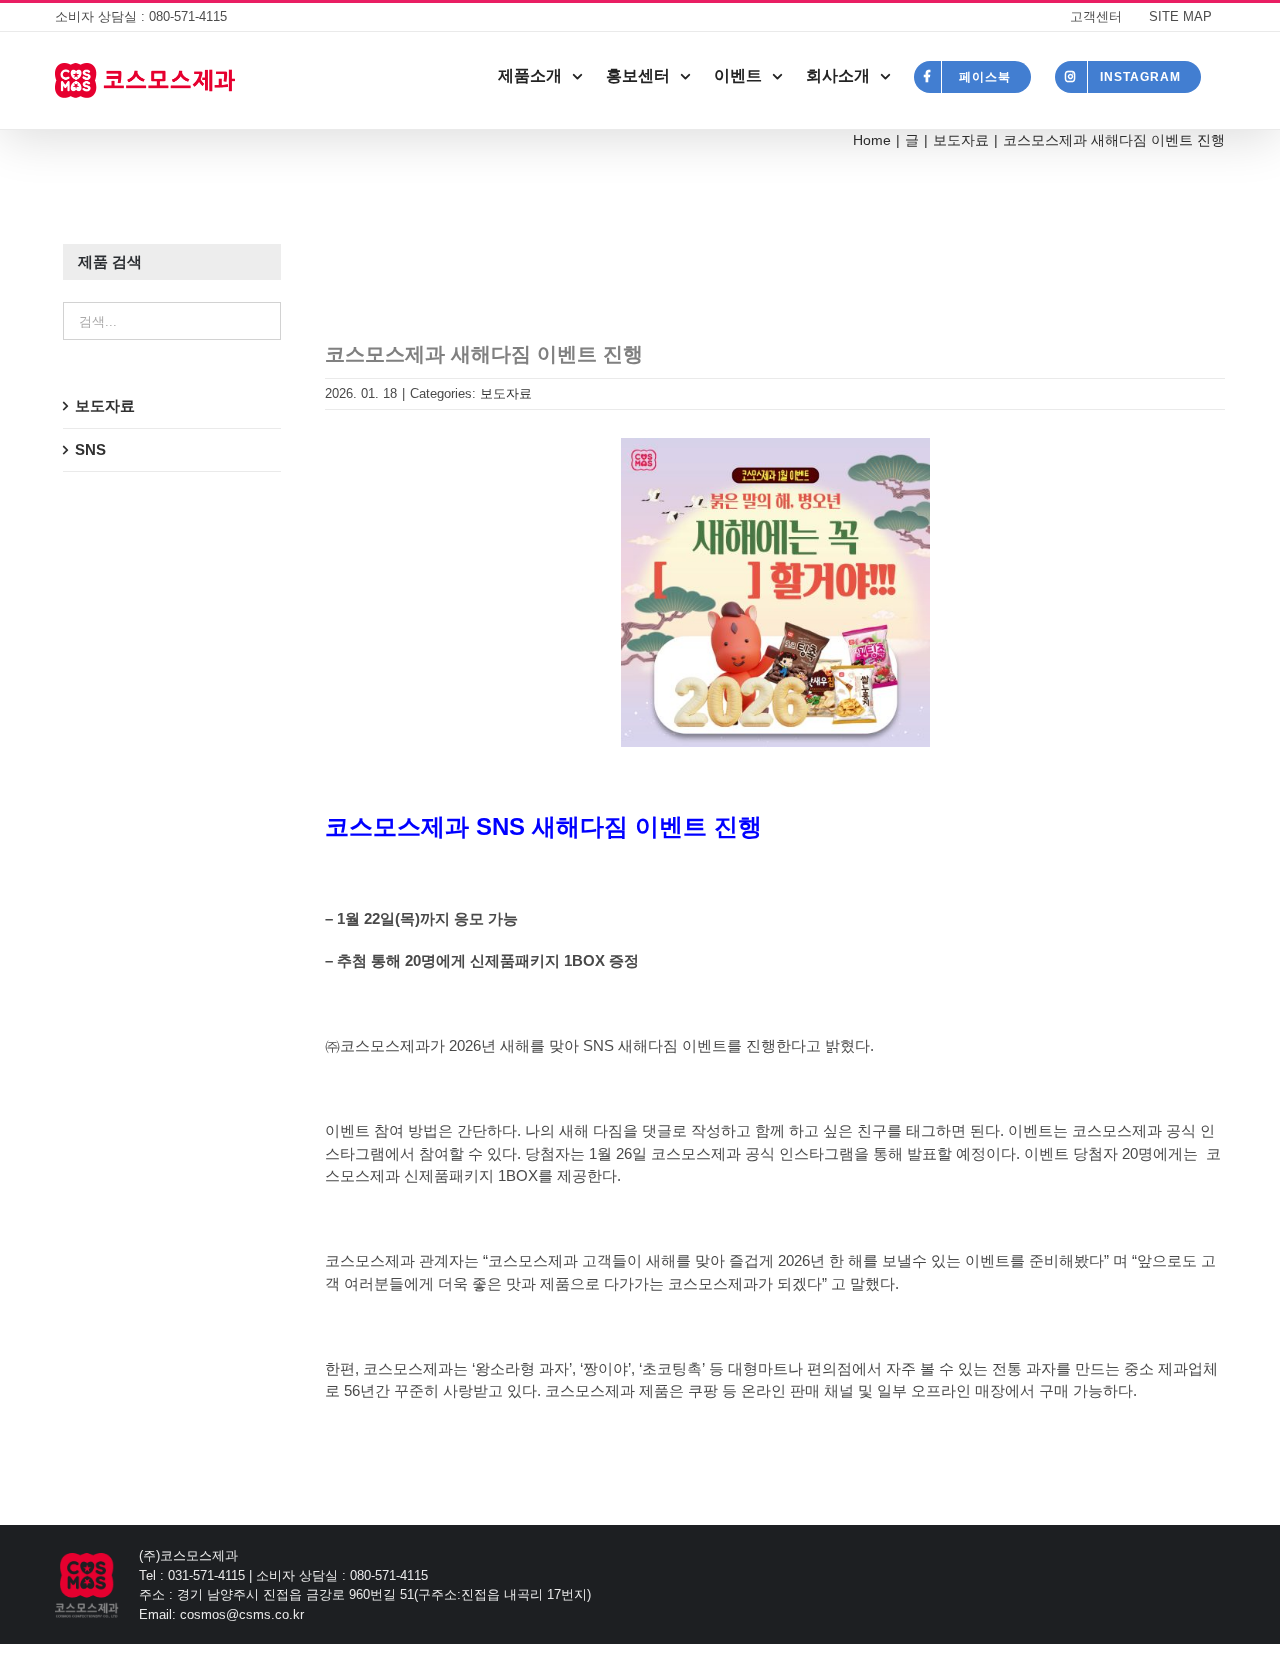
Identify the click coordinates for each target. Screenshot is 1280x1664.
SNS (90, 449)
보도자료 (506, 393)
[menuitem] (1096, 17)
